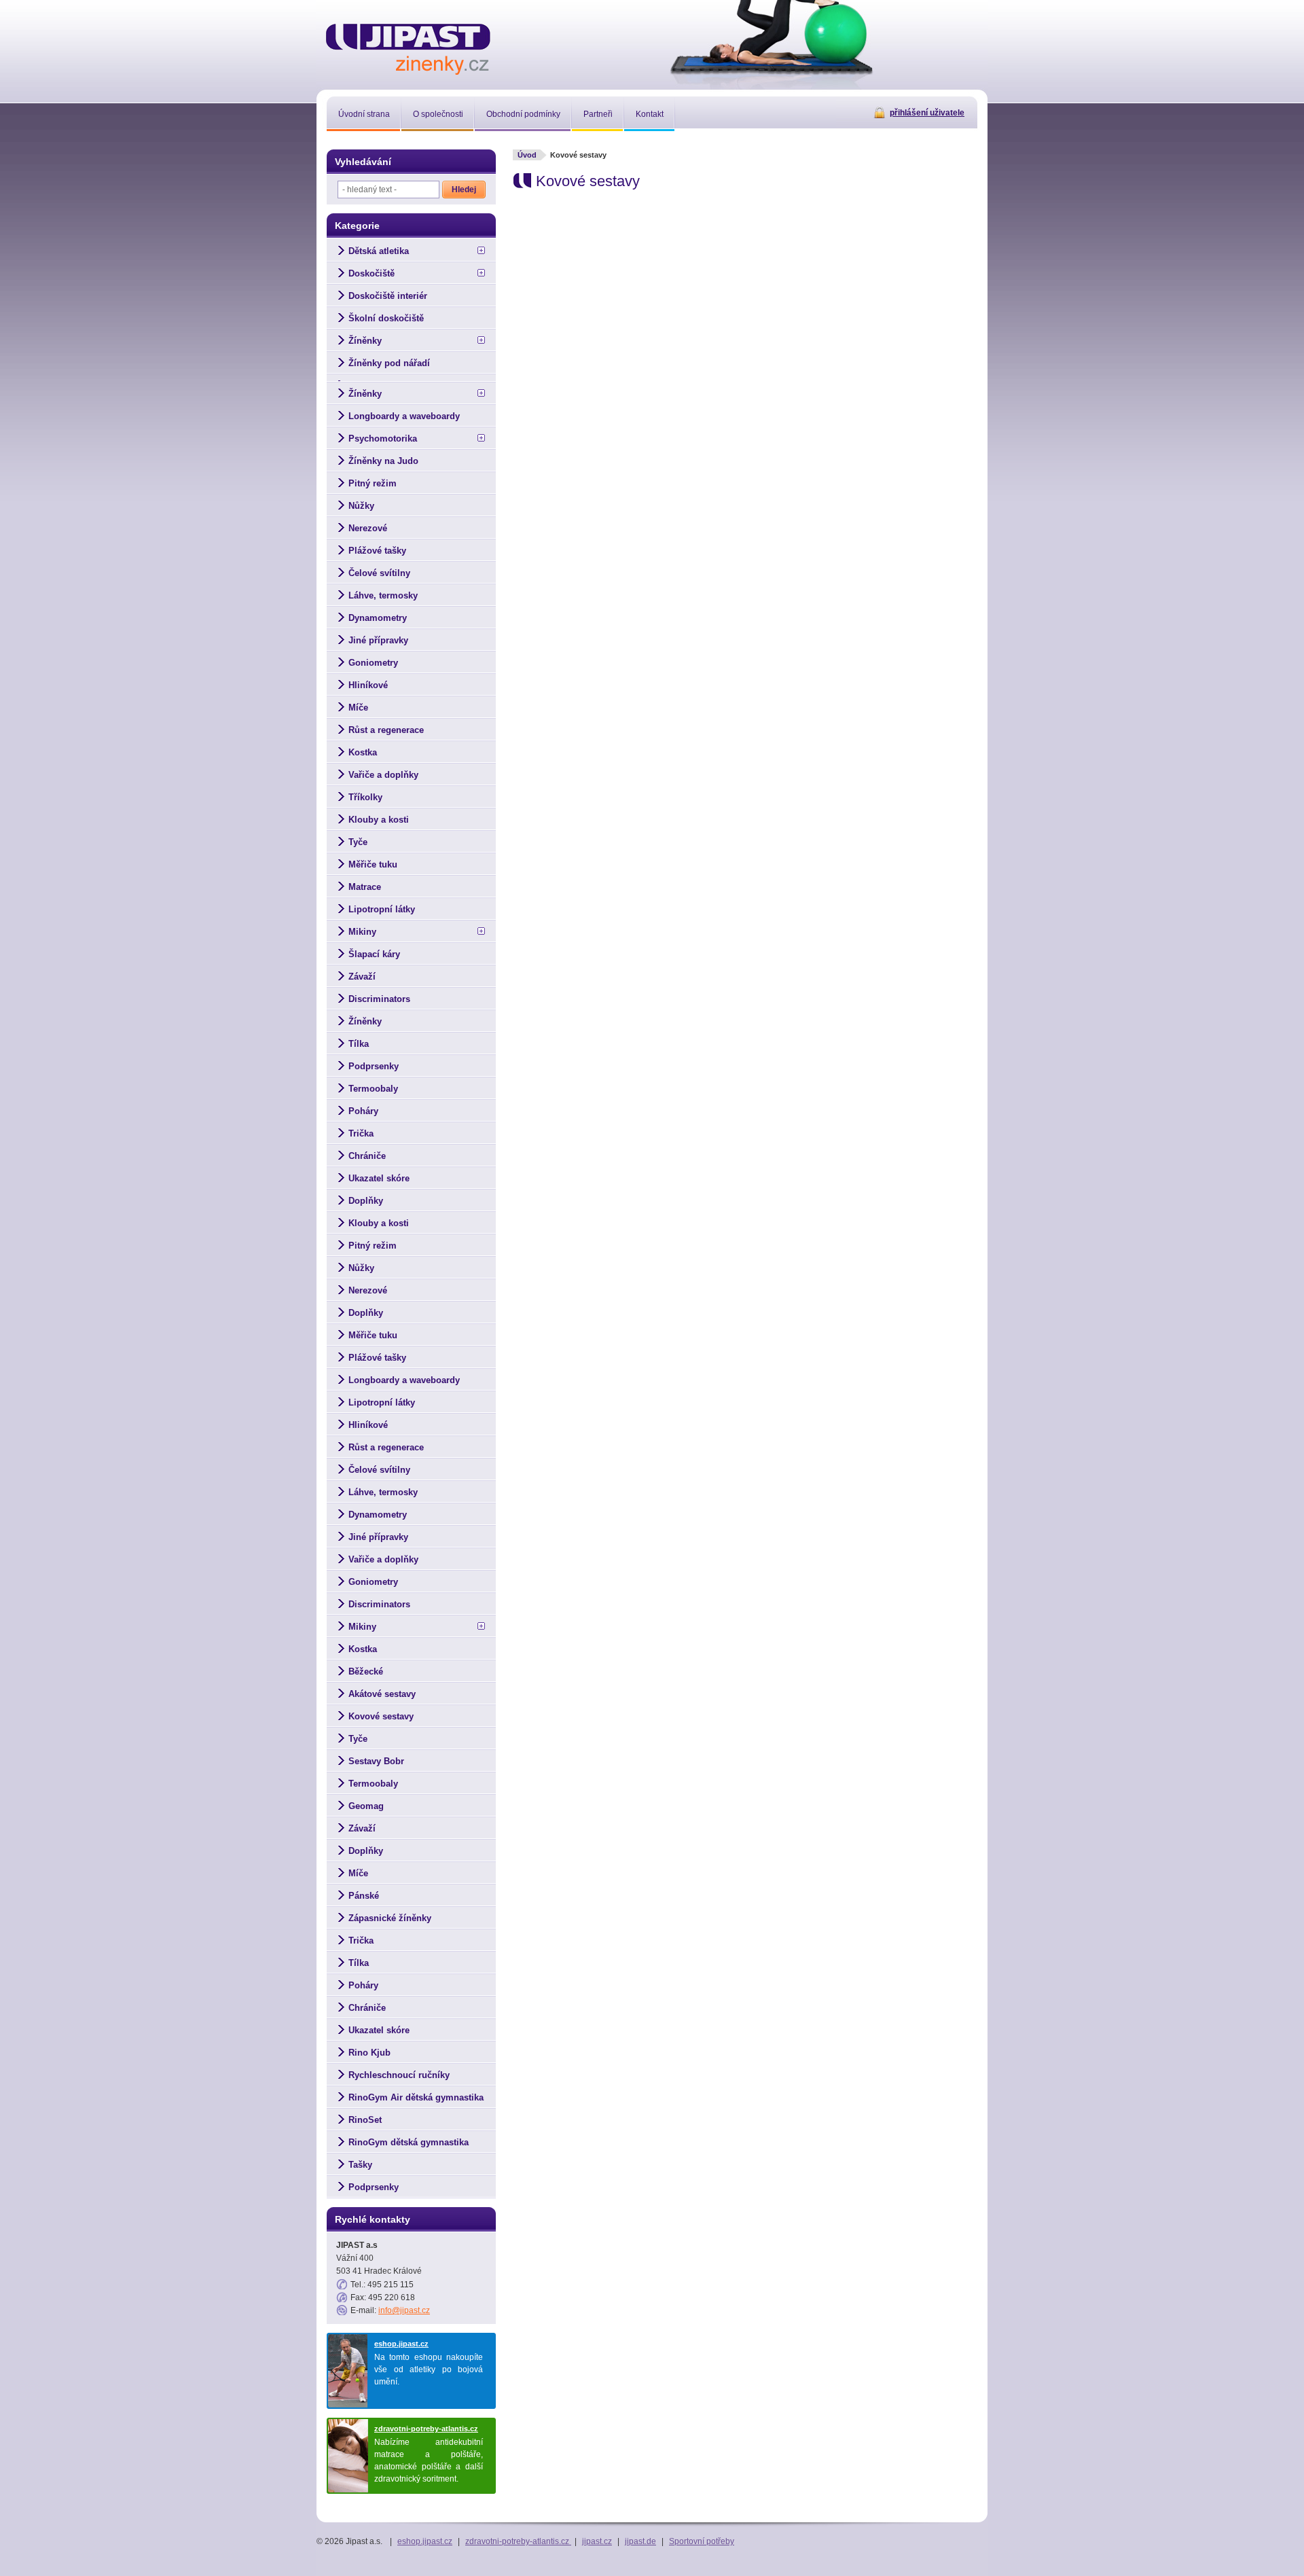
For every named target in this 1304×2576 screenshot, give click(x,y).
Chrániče (367, 1156)
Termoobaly (373, 1089)
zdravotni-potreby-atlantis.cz (426, 2429)
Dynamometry (378, 618)
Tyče (358, 842)
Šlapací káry (374, 954)
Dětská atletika (379, 251)
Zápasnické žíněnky (390, 1918)
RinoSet (365, 2120)
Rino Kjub (369, 2053)
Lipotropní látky (382, 909)
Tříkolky (365, 797)
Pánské (364, 1896)
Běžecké (366, 1671)
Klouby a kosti (379, 820)
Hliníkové (368, 685)
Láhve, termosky (383, 595)
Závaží (362, 977)
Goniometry (373, 663)
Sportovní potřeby (702, 2541)
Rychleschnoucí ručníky (399, 2075)
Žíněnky (365, 341)
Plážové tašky (377, 551)
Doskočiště (372, 273)
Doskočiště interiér (388, 296)
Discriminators (379, 999)
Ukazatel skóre (379, 1178)
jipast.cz (597, 2541)
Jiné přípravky (378, 640)
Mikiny (362, 932)
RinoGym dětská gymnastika (409, 2142)
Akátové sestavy (382, 1694)
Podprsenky (374, 1066)
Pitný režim (373, 483)
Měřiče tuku (373, 864)
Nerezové (368, 528)
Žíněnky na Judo (383, 461)
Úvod (527, 155)
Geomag (366, 1806)
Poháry (363, 1111)
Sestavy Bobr (376, 1761)
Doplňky (366, 1201)
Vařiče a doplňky (383, 775)
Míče (358, 708)
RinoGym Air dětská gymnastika (416, 2097)
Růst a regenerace (386, 730)
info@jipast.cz (404, 2310)
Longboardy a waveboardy (404, 416)
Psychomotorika (383, 439)
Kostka (363, 752)
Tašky (360, 2165)
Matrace (365, 887)
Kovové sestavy (381, 1716)
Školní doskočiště (386, 318)
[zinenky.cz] (409, 47)
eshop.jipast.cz (401, 2344)
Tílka (359, 1044)
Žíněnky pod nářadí (389, 363)
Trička (361, 1133)
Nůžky (361, 506)
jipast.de (640, 2541)
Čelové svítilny (379, 573)
